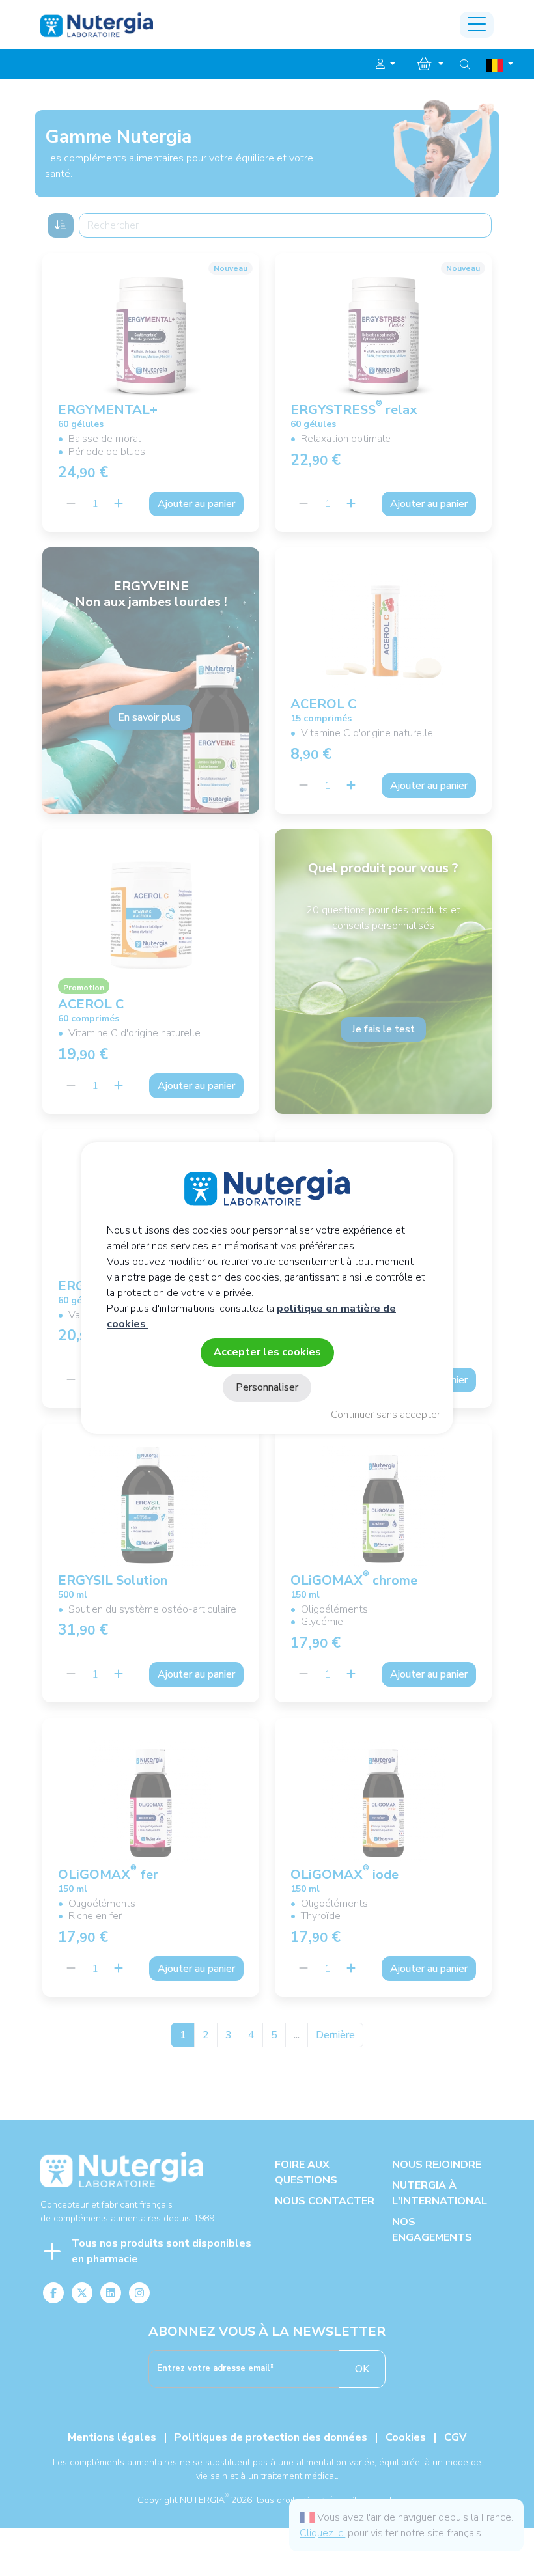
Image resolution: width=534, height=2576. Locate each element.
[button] (386, 64)
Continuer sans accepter (386, 1415)
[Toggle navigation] (477, 25)
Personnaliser (267, 1387)
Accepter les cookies (267, 1352)
